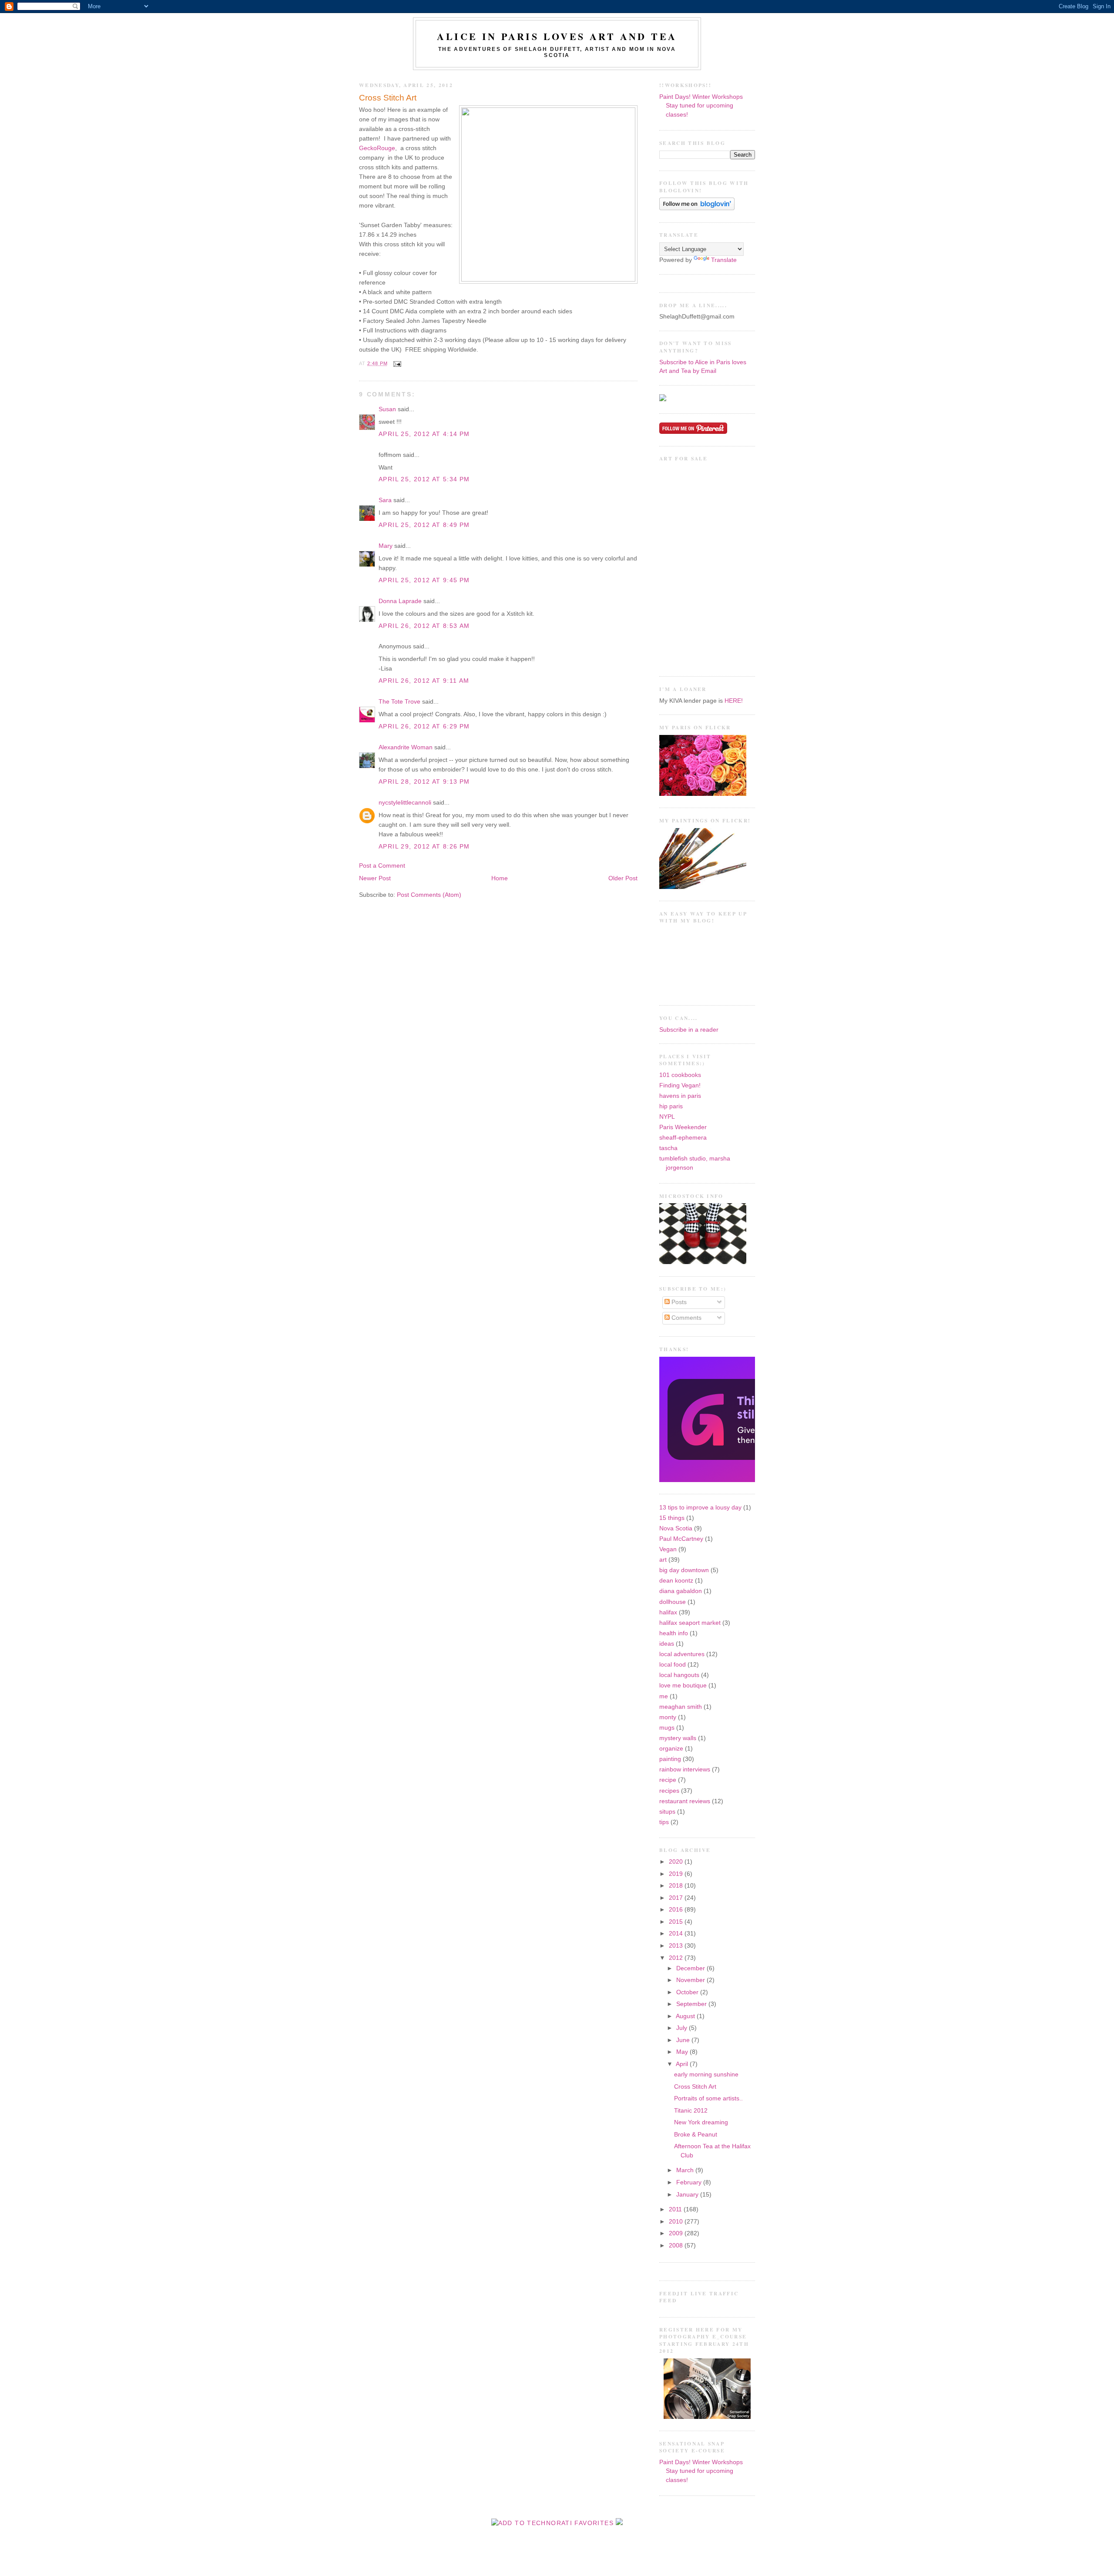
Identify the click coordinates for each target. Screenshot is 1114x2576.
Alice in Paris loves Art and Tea (557, 36)
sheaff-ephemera (683, 1138)
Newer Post (375, 878)
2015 (677, 1922)
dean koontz (676, 1581)
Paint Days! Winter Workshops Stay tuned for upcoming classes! (701, 106)
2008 (677, 2246)
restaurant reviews (685, 1801)
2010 (677, 2222)
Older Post (623, 878)
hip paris (671, 1106)
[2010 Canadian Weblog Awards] (753, 1480)
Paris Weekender (683, 1127)
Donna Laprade (400, 601)
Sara (385, 500)
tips (664, 1822)
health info (674, 1633)
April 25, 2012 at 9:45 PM (424, 580)
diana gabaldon (681, 1591)
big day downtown (684, 1570)
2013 (677, 1946)
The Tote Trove (399, 702)
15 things (672, 1518)
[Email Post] (396, 363)
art (663, 1560)
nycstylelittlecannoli (405, 803)
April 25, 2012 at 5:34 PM (424, 479)
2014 (677, 1934)
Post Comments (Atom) (429, 895)
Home (500, 878)
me (664, 1696)
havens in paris (680, 1096)
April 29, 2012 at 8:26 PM (424, 847)
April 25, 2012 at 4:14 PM (424, 434)
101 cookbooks (680, 1075)
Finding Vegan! (680, 1085)
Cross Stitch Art (388, 98)
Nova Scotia (676, 1528)
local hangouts (679, 1675)
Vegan (668, 1549)
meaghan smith (681, 1707)
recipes (669, 1791)
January (688, 2195)
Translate (724, 260)
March (686, 2170)
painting (670, 1759)
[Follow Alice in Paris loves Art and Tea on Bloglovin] (697, 208)
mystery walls (678, 1738)
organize (671, 1749)
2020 (677, 1862)
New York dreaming (701, 2122)
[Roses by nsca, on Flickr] (703, 794)
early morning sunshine (706, 2075)
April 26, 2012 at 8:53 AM (424, 626)
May (683, 2052)
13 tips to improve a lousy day (700, 1508)
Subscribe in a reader (689, 1030)
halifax (668, 1612)
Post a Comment (382, 866)
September (692, 2004)
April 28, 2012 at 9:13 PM (424, 782)
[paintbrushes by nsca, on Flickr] (703, 887)
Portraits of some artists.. (708, 2098)
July (683, 2028)
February (690, 2182)
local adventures (682, 1654)
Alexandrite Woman (406, 747)
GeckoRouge (377, 148)
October (688, 1992)
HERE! (734, 701)
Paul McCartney (681, 1539)
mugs (667, 1728)
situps (667, 1812)
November (691, 1980)
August (686, 2016)
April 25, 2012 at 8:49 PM (424, 525)
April (683, 2064)
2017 (677, 1898)
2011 (676, 2209)
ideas (667, 1644)
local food (673, 1665)
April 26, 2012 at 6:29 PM (424, 726)
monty (668, 1717)
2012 (677, 1958)
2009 (677, 2233)
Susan (387, 409)
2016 (677, 1910)
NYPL (667, 1117)
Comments (686, 1318)
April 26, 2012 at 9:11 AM (424, 681)
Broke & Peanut (696, 2135)
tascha (668, 1148)
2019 (677, 1874)
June (684, 2040)
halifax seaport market (690, 1623)
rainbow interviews (685, 1769)
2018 (677, 1886)
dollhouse (673, 1602)
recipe (668, 1780)
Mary (386, 546)
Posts (678, 1302)
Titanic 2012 (691, 2111)
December (691, 1968)
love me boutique (683, 1685)
